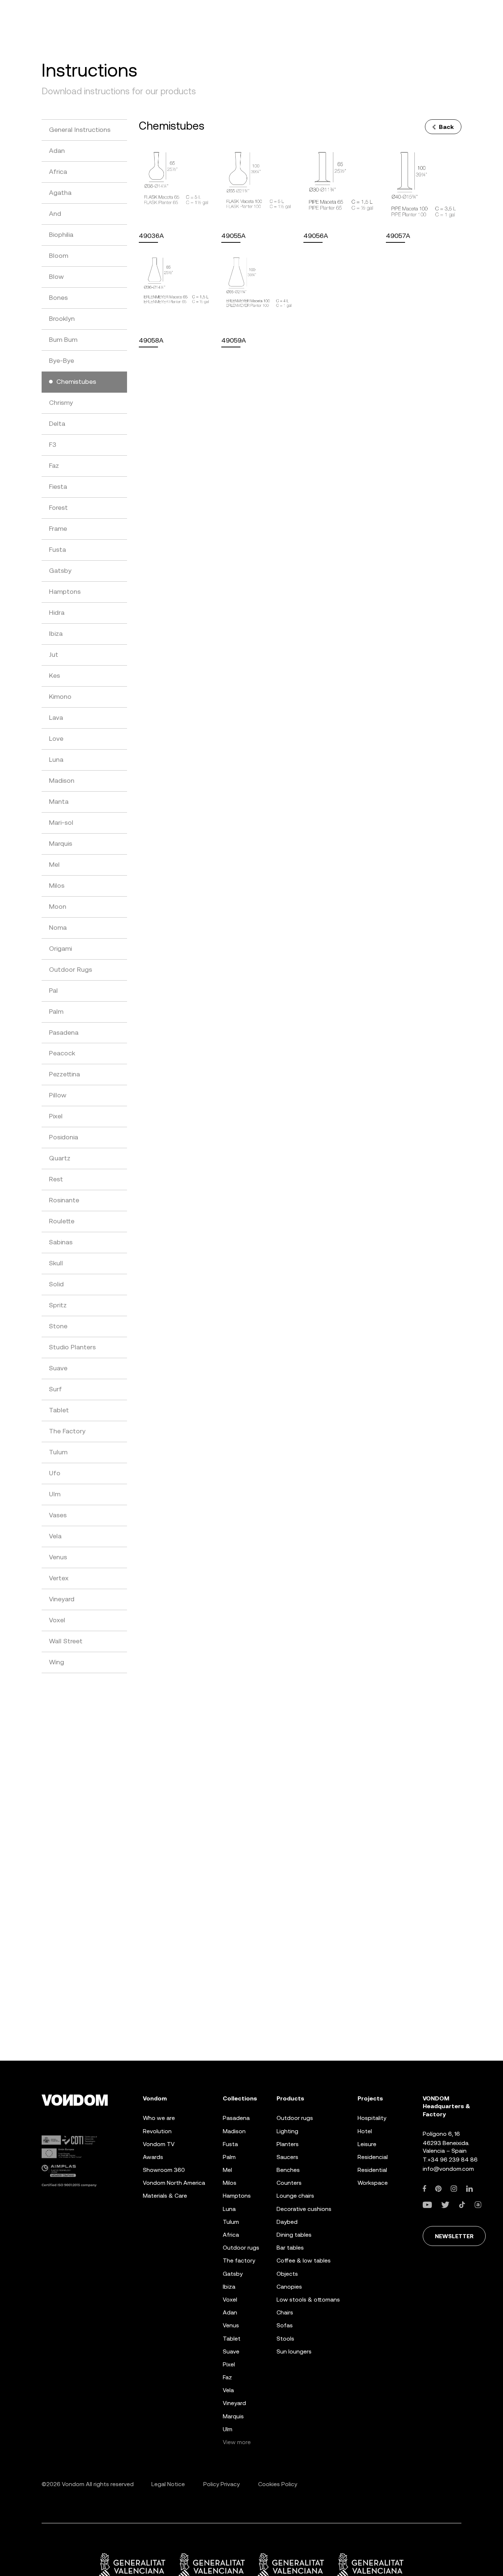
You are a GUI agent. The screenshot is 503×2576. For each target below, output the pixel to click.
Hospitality (372, 2118)
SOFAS (285, 2326)
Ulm (228, 2429)
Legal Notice (168, 2484)
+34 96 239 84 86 (453, 2160)
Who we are (159, 2118)
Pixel (229, 2364)
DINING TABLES (294, 2235)
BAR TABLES (290, 2248)
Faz (227, 2377)
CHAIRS (285, 2313)
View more (237, 2442)
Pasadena (236, 2118)
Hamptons (237, 2196)
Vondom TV (159, 2144)
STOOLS (285, 2339)
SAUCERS (287, 2157)
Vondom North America (174, 2183)
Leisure (367, 2144)
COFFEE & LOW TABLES (304, 2261)
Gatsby (233, 2274)
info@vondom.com (448, 2169)
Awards (153, 2157)
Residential (372, 2170)
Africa (231, 2235)
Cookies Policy (278, 2484)
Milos (230, 2183)
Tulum (231, 2222)
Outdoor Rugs (241, 2248)
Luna (229, 2209)
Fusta (230, 2144)
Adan (230, 2313)
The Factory (239, 2261)
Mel (227, 2170)
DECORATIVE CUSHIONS (304, 2209)
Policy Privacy (221, 2484)
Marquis (233, 2416)
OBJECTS (287, 2274)
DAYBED (287, 2222)
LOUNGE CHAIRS (295, 2196)
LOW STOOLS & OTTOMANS (308, 2300)
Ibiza (229, 2287)
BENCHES (288, 2170)
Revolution (157, 2131)
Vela (228, 2391)
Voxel (230, 2300)
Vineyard (234, 2403)
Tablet (232, 2339)
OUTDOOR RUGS (295, 2118)
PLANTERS (288, 2144)
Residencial (373, 2157)
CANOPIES (289, 2287)
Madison (234, 2131)
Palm (229, 2157)
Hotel (365, 2131)
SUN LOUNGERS (294, 2351)
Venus (231, 2326)
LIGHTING (287, 2131)
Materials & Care (165, 2196)
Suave (231, 2351)
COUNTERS (289, 2183)
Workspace (373, 2183)
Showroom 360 (164, 2170)
